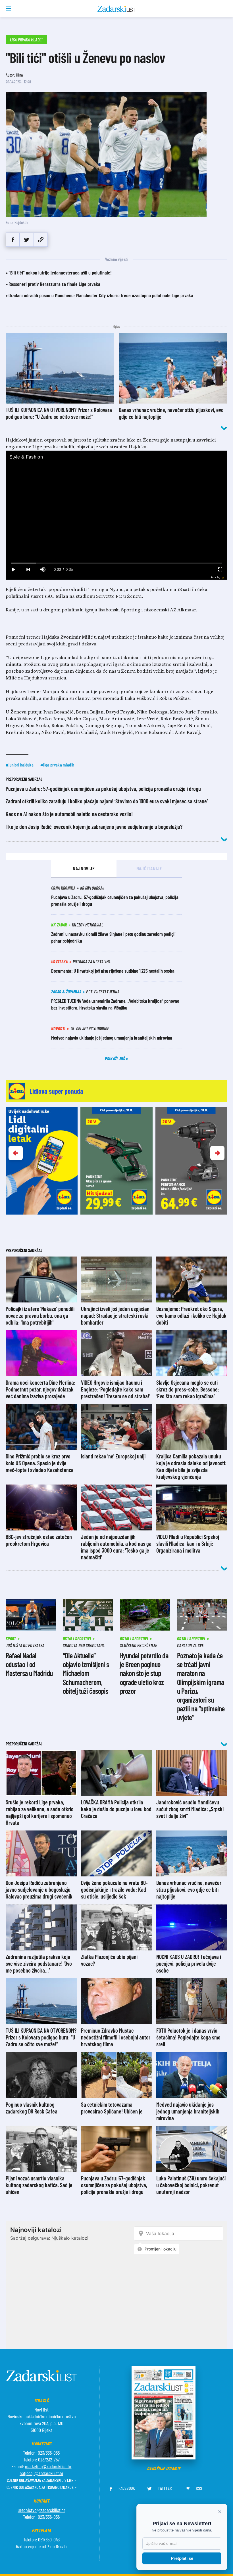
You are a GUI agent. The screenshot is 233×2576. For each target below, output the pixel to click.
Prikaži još (115, 1058)
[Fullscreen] (220, 570)
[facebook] (13, 240)
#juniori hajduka (20, 765)
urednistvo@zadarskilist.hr (41, 2510)
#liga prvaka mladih (57, 765)
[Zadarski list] (117, 9)
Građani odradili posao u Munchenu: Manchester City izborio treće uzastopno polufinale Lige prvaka (101, 295)
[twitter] (27, 240)
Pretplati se (182, 2558)
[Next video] (28, 570)
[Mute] (43, 570)
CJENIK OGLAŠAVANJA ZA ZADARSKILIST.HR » (41, 2480)
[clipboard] (41, 240)
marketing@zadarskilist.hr (48, 2466)
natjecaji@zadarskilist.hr (41, 2473)
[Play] (13, 570)
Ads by (216, 577)
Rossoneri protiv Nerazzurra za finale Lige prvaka (54, 284)
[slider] (116, 563)
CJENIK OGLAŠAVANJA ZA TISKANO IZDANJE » (41, 2487)
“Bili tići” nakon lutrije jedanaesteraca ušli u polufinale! (60, 273)
